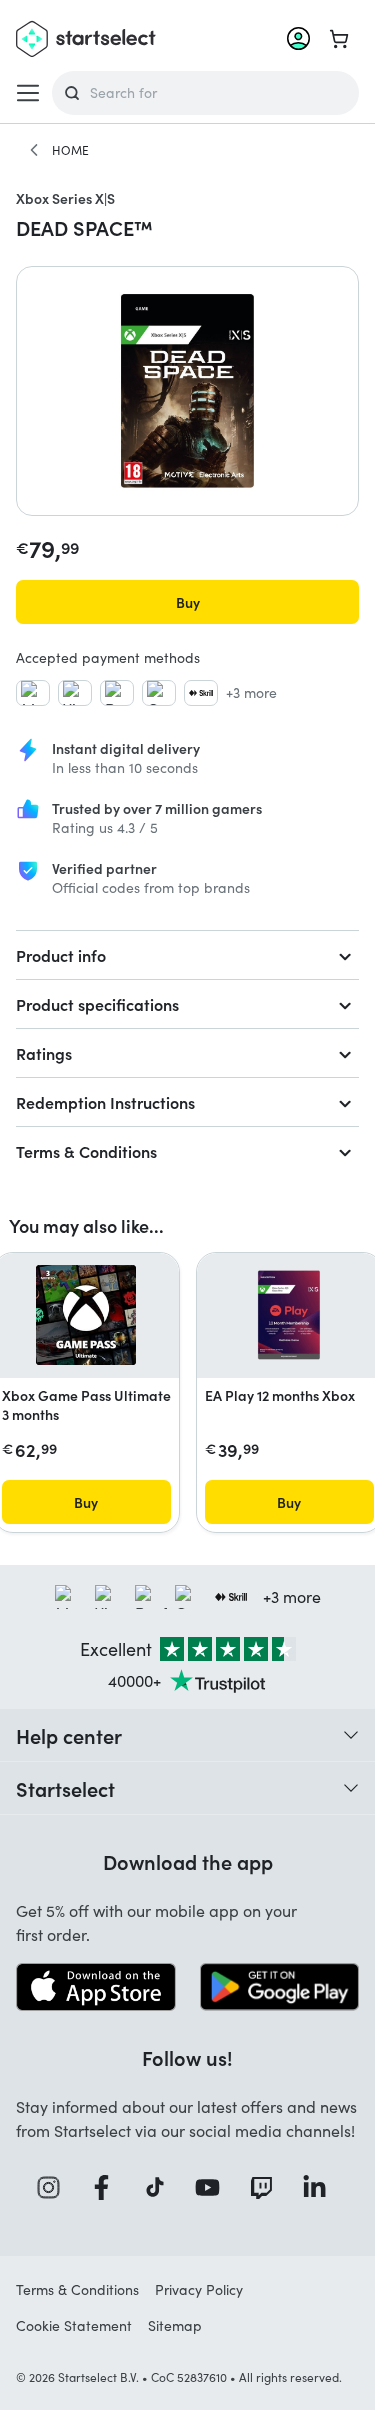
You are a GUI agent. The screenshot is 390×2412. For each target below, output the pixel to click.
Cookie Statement (74, 2325)
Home (70, 150)
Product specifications (97, 1004)
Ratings (44, 1053)
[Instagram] (55, 2187)
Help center (69, 1735)
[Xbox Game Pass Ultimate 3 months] (86, 1315)
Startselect (65, 1788)
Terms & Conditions (86, 1151)
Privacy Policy (199, 2289)
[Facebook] (108, 2187)
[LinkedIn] (321, 2187)
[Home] (34, 150)
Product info (61, 955)
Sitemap (175, 2325)
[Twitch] (268, 2187)
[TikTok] (161, 2187)
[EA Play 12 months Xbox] (289, 1315)
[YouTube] (214, 2187)
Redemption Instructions (105, 1102)
